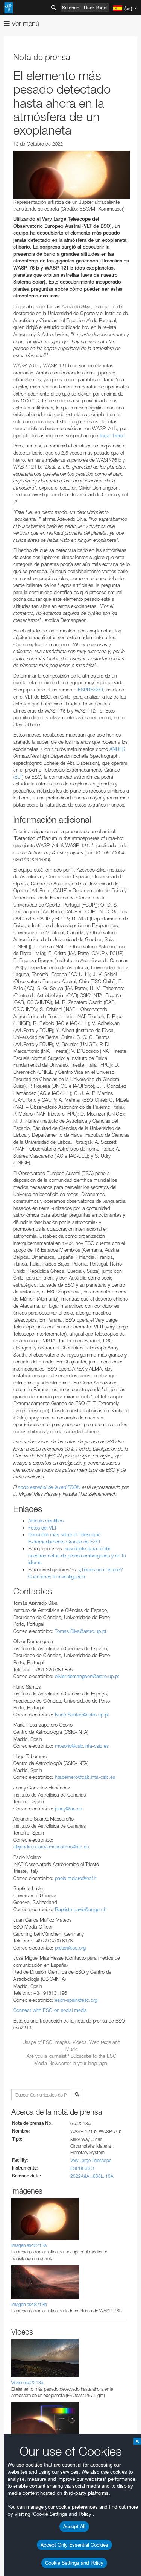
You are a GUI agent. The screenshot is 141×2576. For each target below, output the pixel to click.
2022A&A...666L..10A (92, 2176)
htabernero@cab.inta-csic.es (85, 1777)
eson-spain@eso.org (76, 2000)
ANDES (117, 749)
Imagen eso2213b (29, 2304)
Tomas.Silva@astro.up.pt (81, 1631)
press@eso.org (70, 1948)
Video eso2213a (27, 2383)
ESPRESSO (90, 690)
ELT (18, 777)
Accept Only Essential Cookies (74, 2545)
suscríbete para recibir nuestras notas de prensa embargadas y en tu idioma (77, 1555)
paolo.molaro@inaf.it (76, 1878)
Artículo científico (46, 1521)
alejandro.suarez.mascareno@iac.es (51, 1847)
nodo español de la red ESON (49, 1487)
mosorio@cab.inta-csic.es (82, 1746)
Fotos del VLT (42, 1528)
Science (71, 8)
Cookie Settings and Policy (74, 2563)
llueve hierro (112, 435)
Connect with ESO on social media (50, 2010)
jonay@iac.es (68, 1809)
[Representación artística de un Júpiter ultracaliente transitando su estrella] (71, 175)
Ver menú (25, 24)
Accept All (74, 2526)
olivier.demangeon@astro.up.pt (87, 1676)
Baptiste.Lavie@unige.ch (81, 1909)
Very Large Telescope (91, 2160)
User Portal (96, 8)
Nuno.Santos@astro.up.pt (82, 1715)
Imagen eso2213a (29, 2245)
